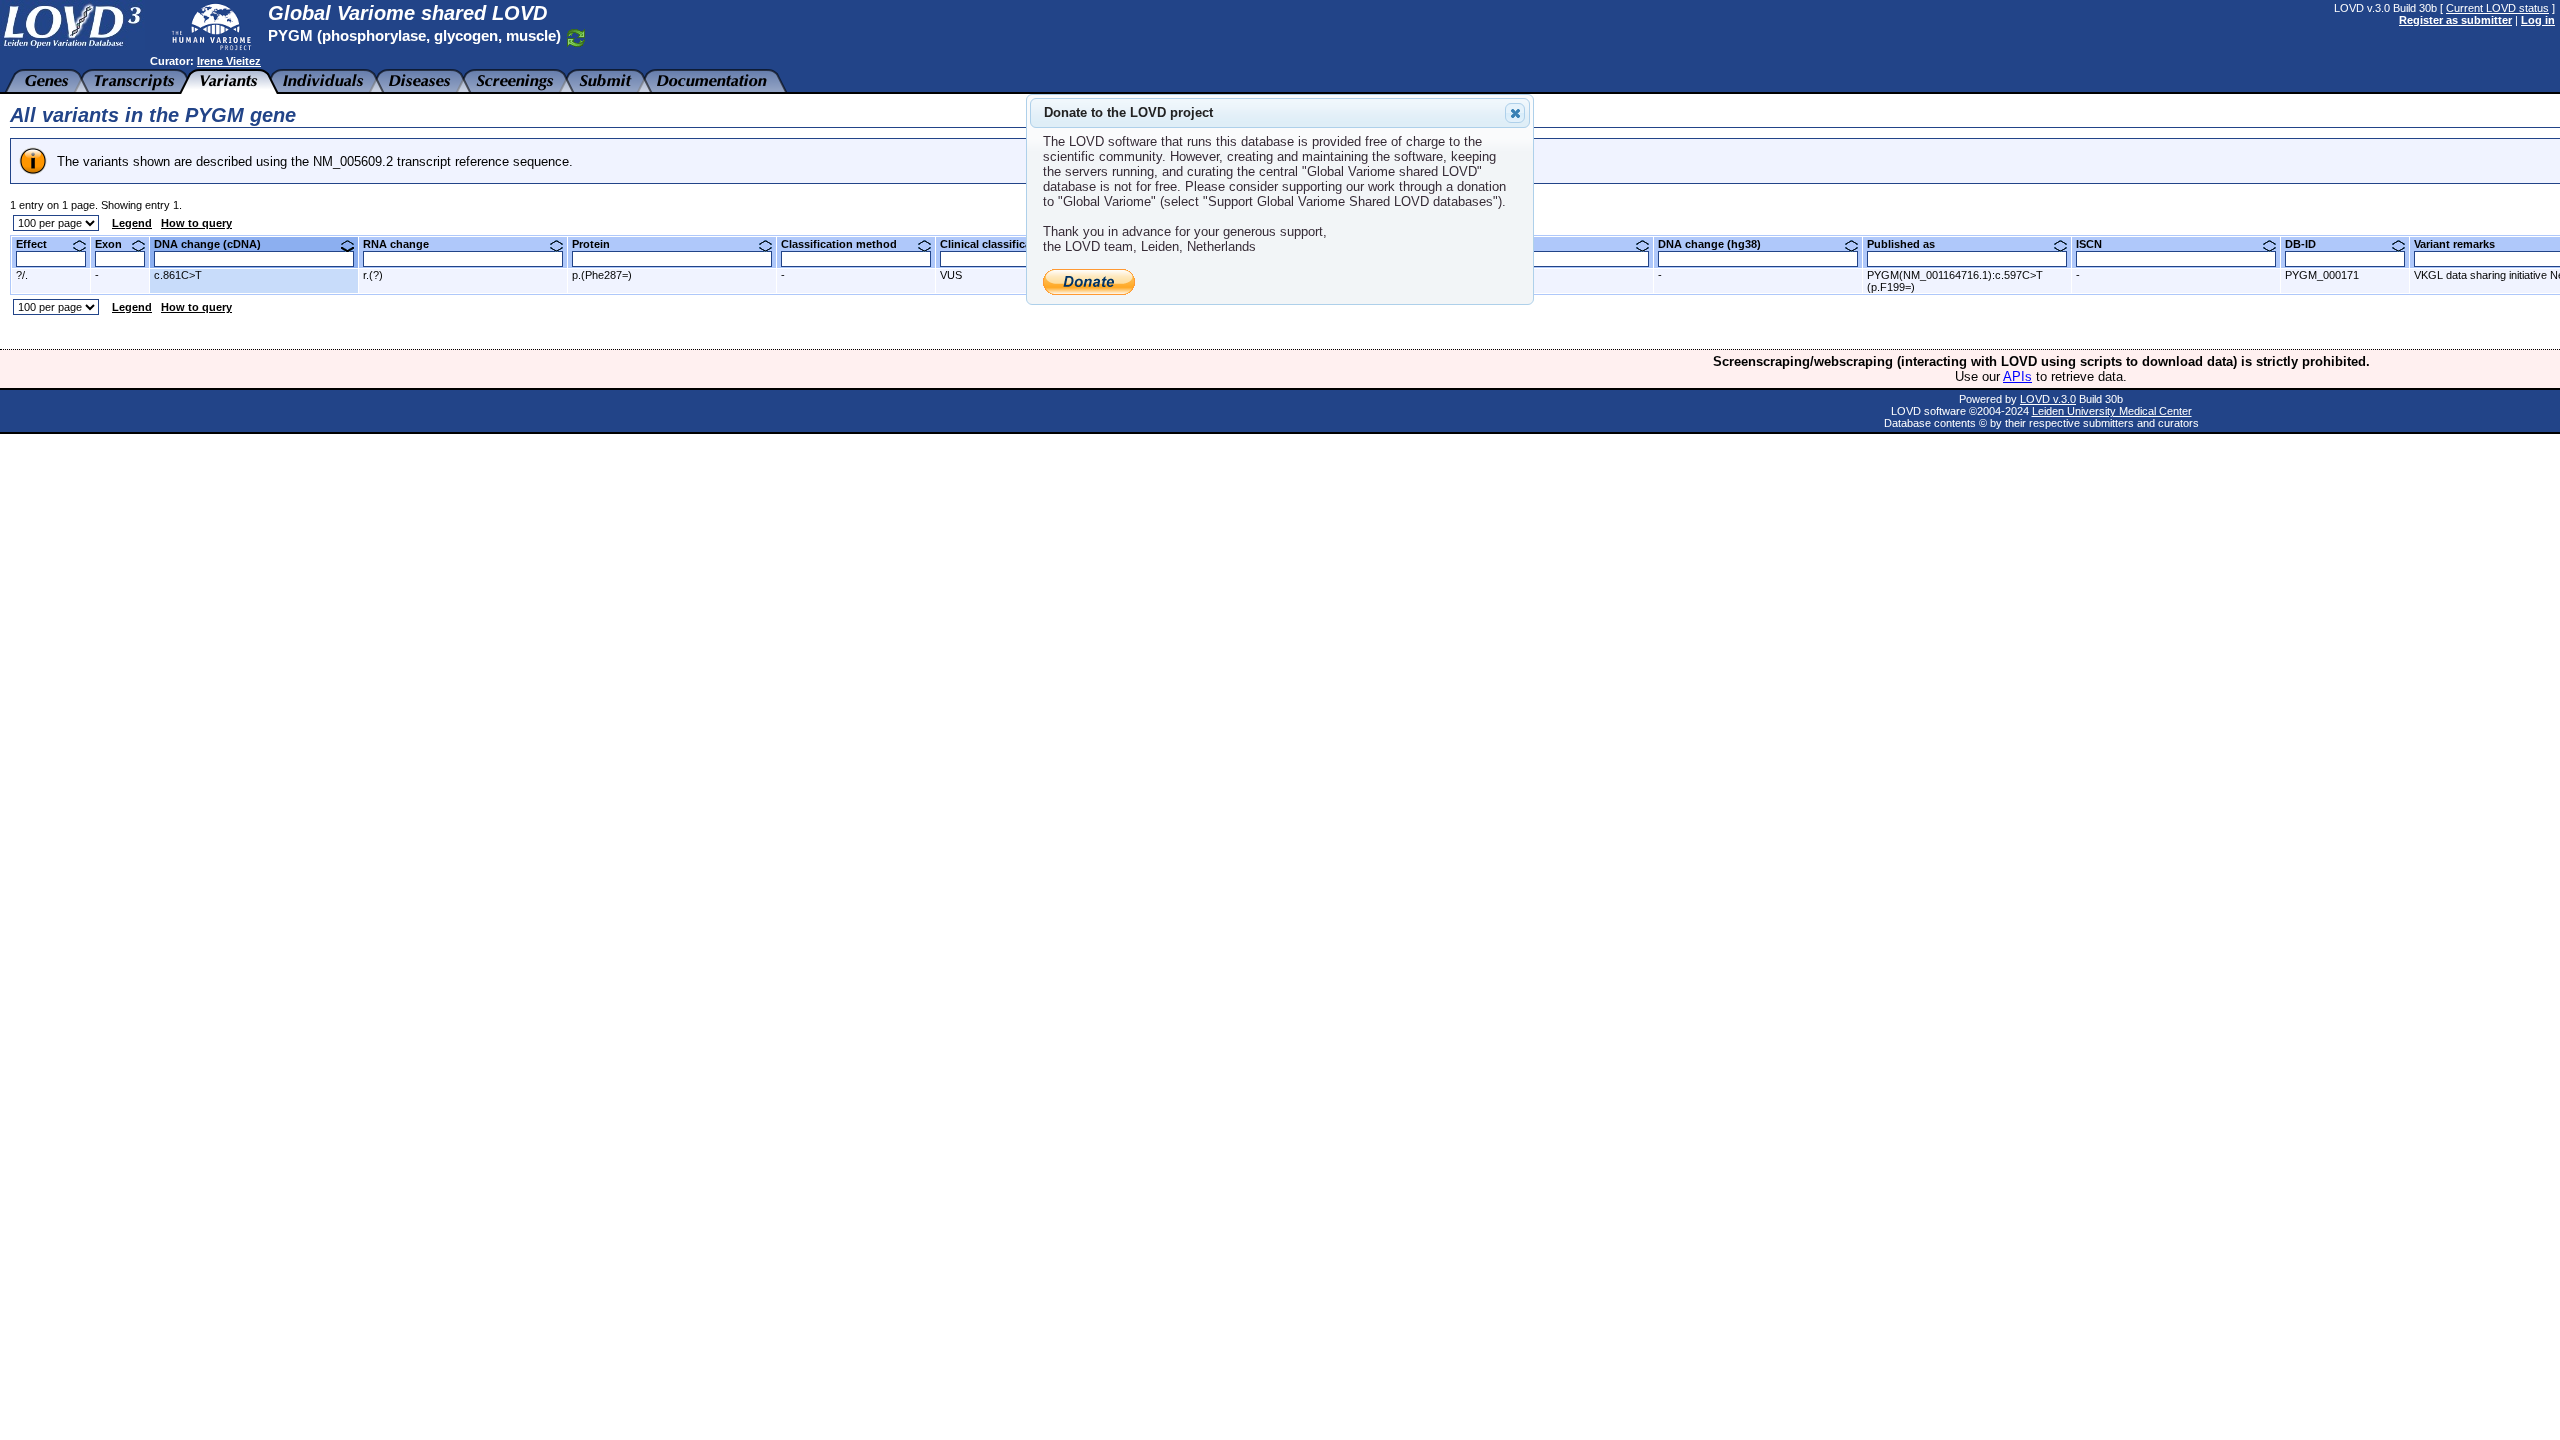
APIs (2017, 376)
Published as (1908, 244)
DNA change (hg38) (1717, 244)
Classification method (846, 244)
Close (1515, 113)
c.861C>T (178, 275)
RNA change (403, 244)
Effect (39, 244)
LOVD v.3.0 (2048, 399)
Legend (132, 223)
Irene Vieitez (229, 61)
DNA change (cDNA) (215, 244)
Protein (598, 244)
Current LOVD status (2497, 8)
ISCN (2096, 244)
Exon (116, 244)
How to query (196, 223)
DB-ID (2308, 244)
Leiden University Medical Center (2112, 411)
